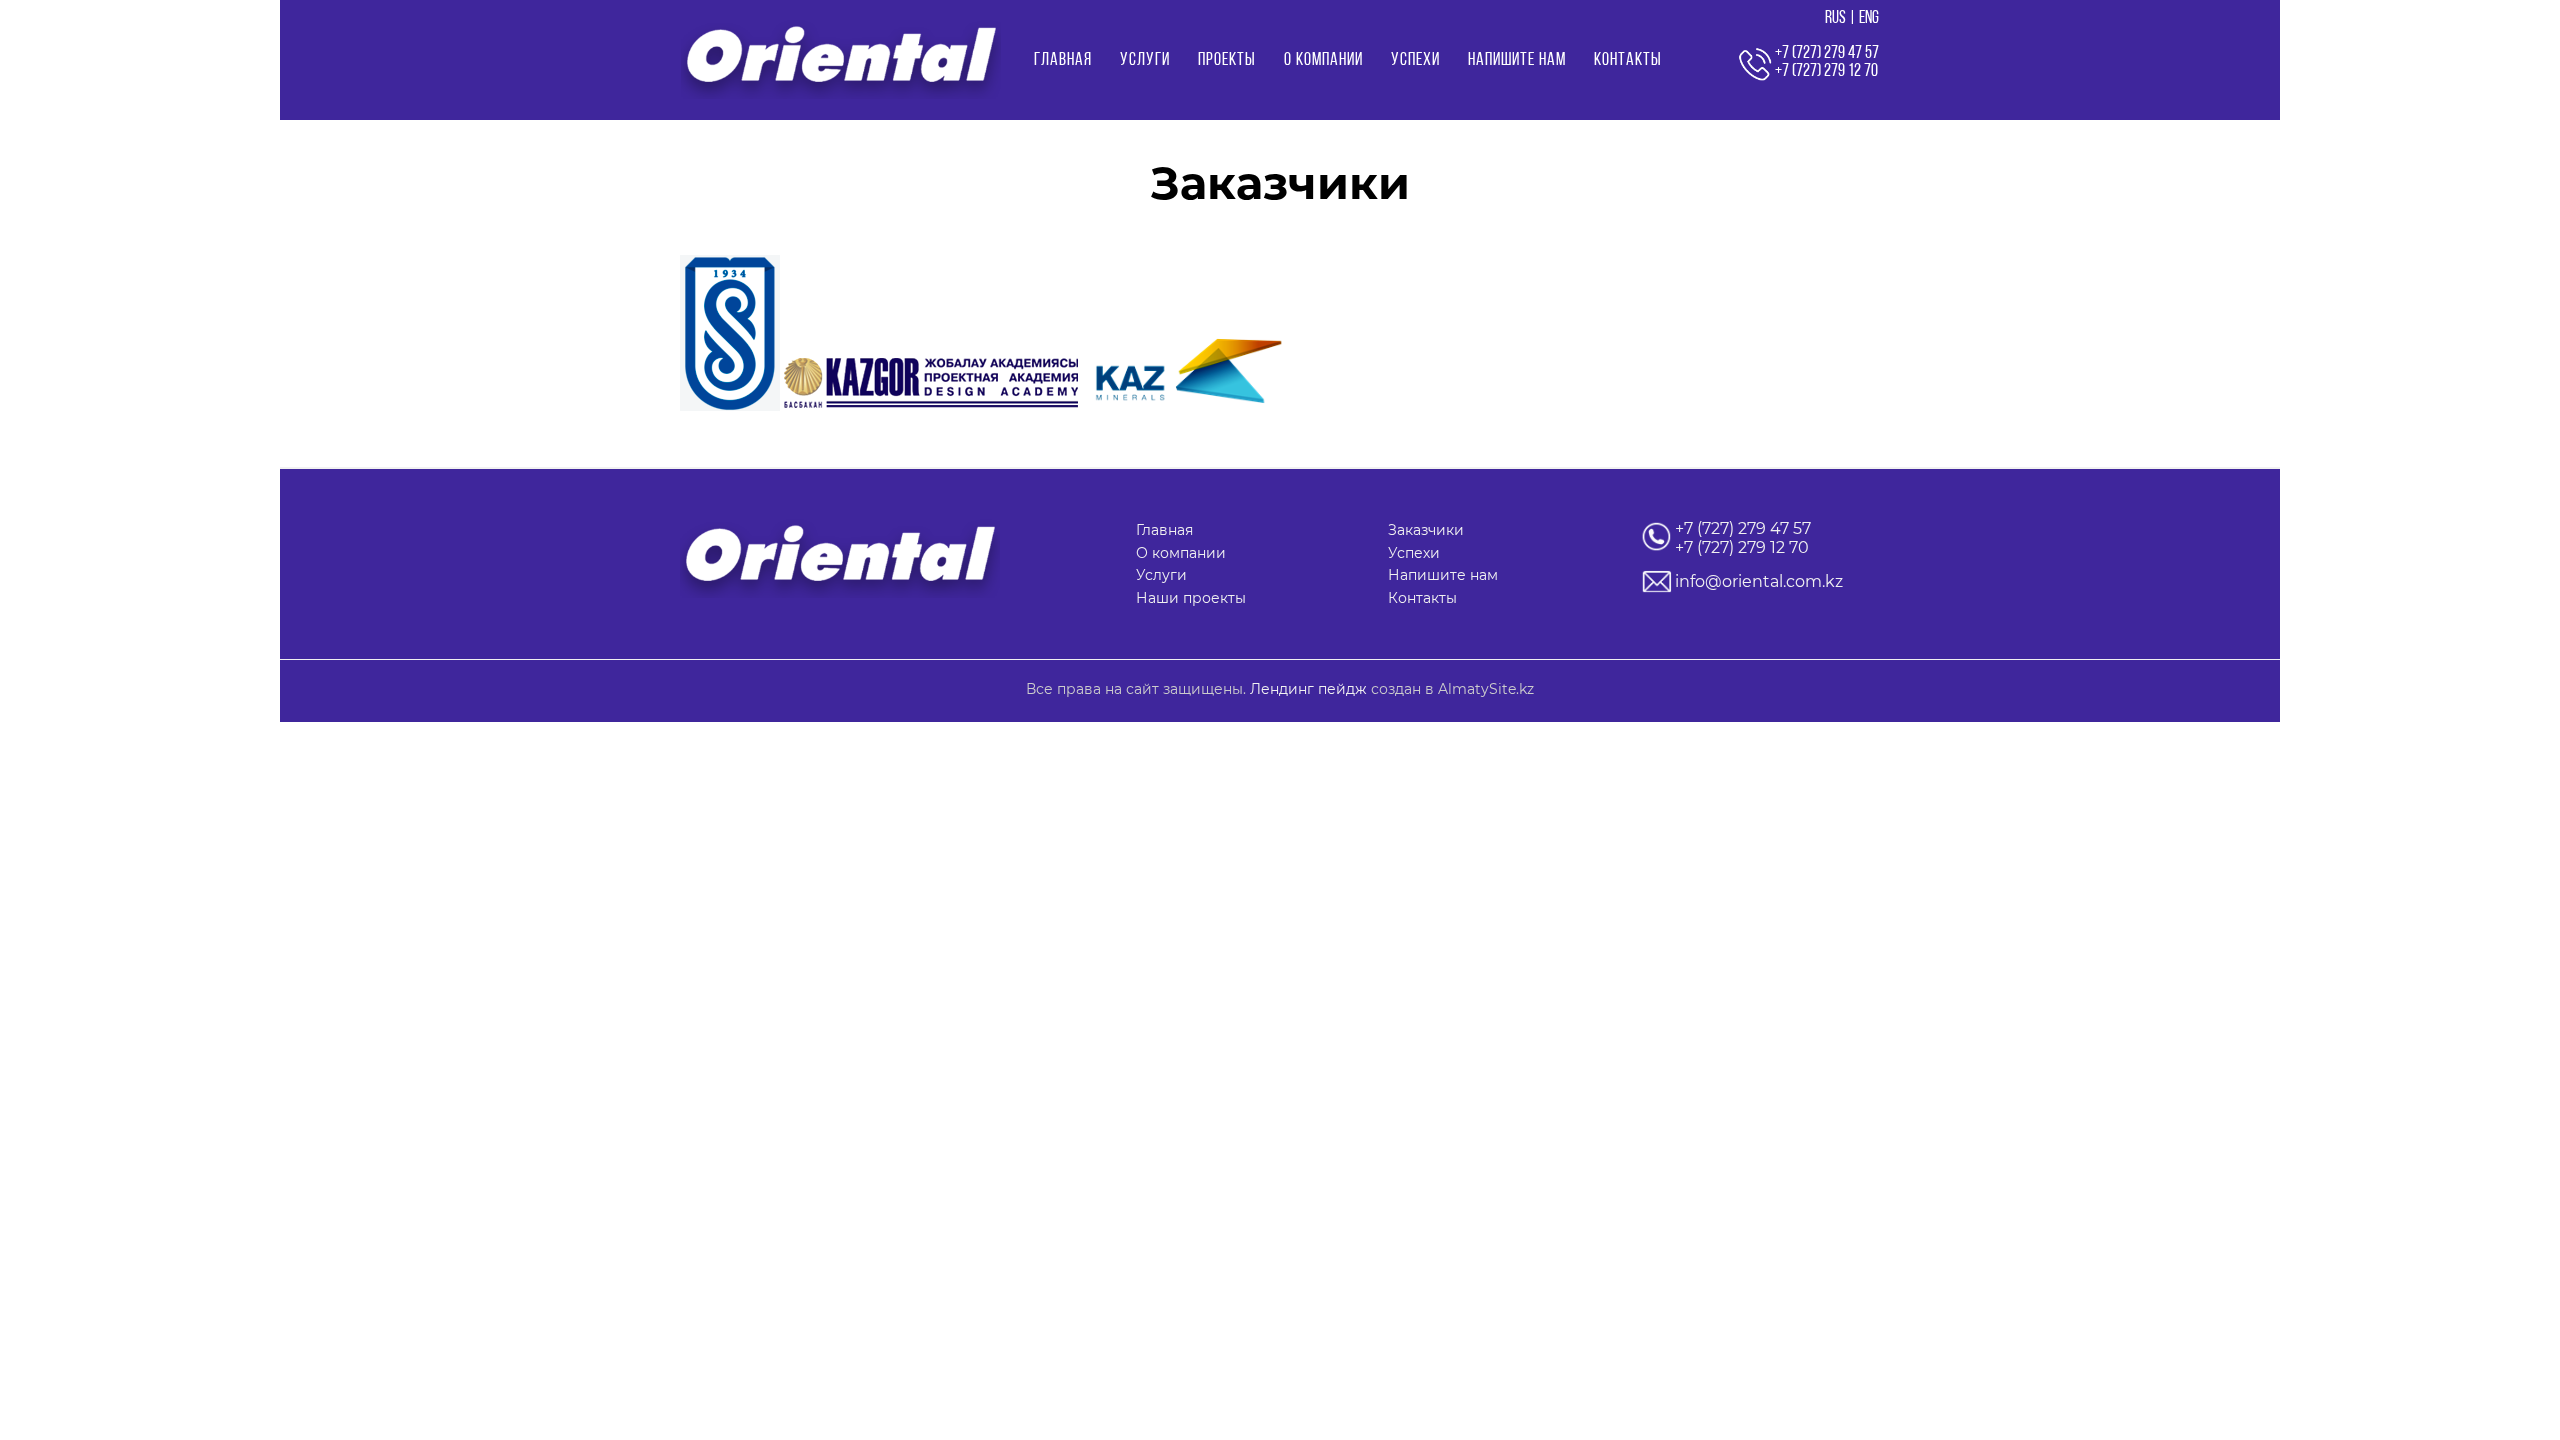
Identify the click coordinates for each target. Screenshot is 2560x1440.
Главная (1063, 61)
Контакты (1628, 61)
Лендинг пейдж (1308, 689)
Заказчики (1426, 530)
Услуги (1145, 61)
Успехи (1415, 61)
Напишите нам (1517, 61)
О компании (1323, 61)
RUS (1835, 19)
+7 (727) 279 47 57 (1743, 528)
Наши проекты (1191, 598)
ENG (1869, 19)
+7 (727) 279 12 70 (1742, 547)
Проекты (1227, 61)
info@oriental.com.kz (1759, 581)
